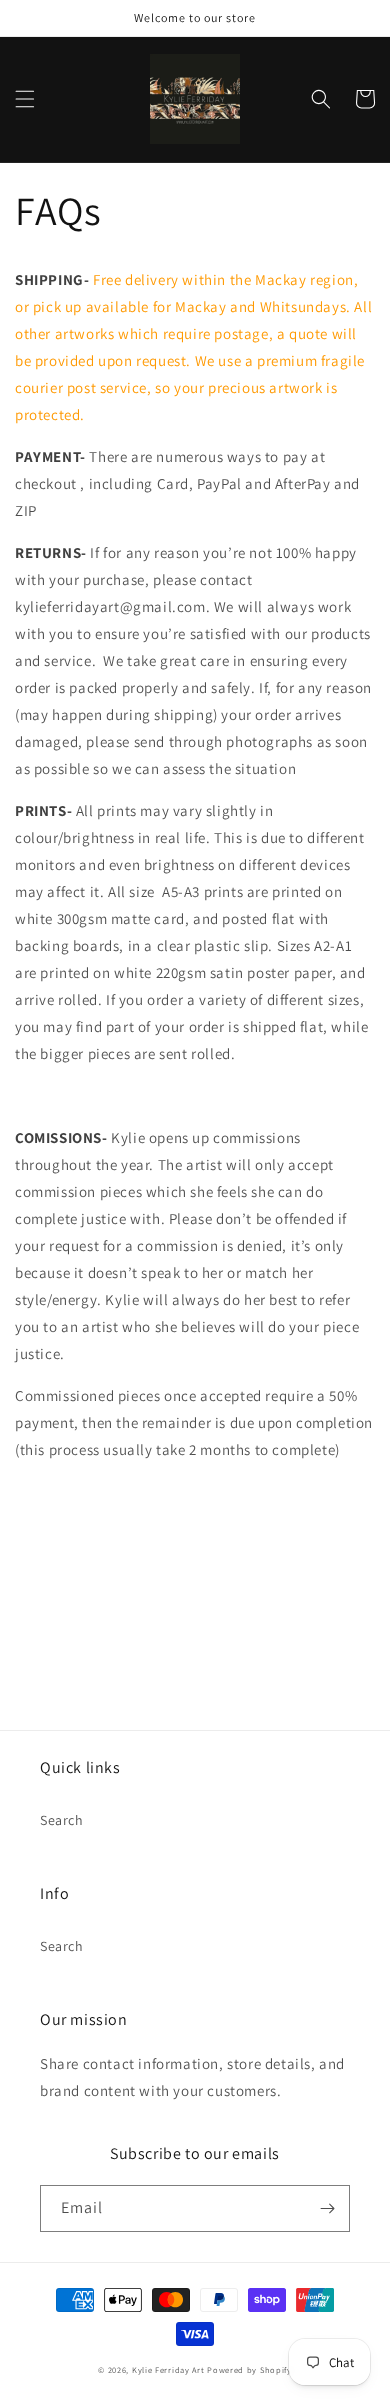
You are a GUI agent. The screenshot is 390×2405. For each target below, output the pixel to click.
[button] (25, 99)
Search (62, 1820)
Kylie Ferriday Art (169, 2369)
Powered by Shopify (249, 2369)
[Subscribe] (327, 2208)
